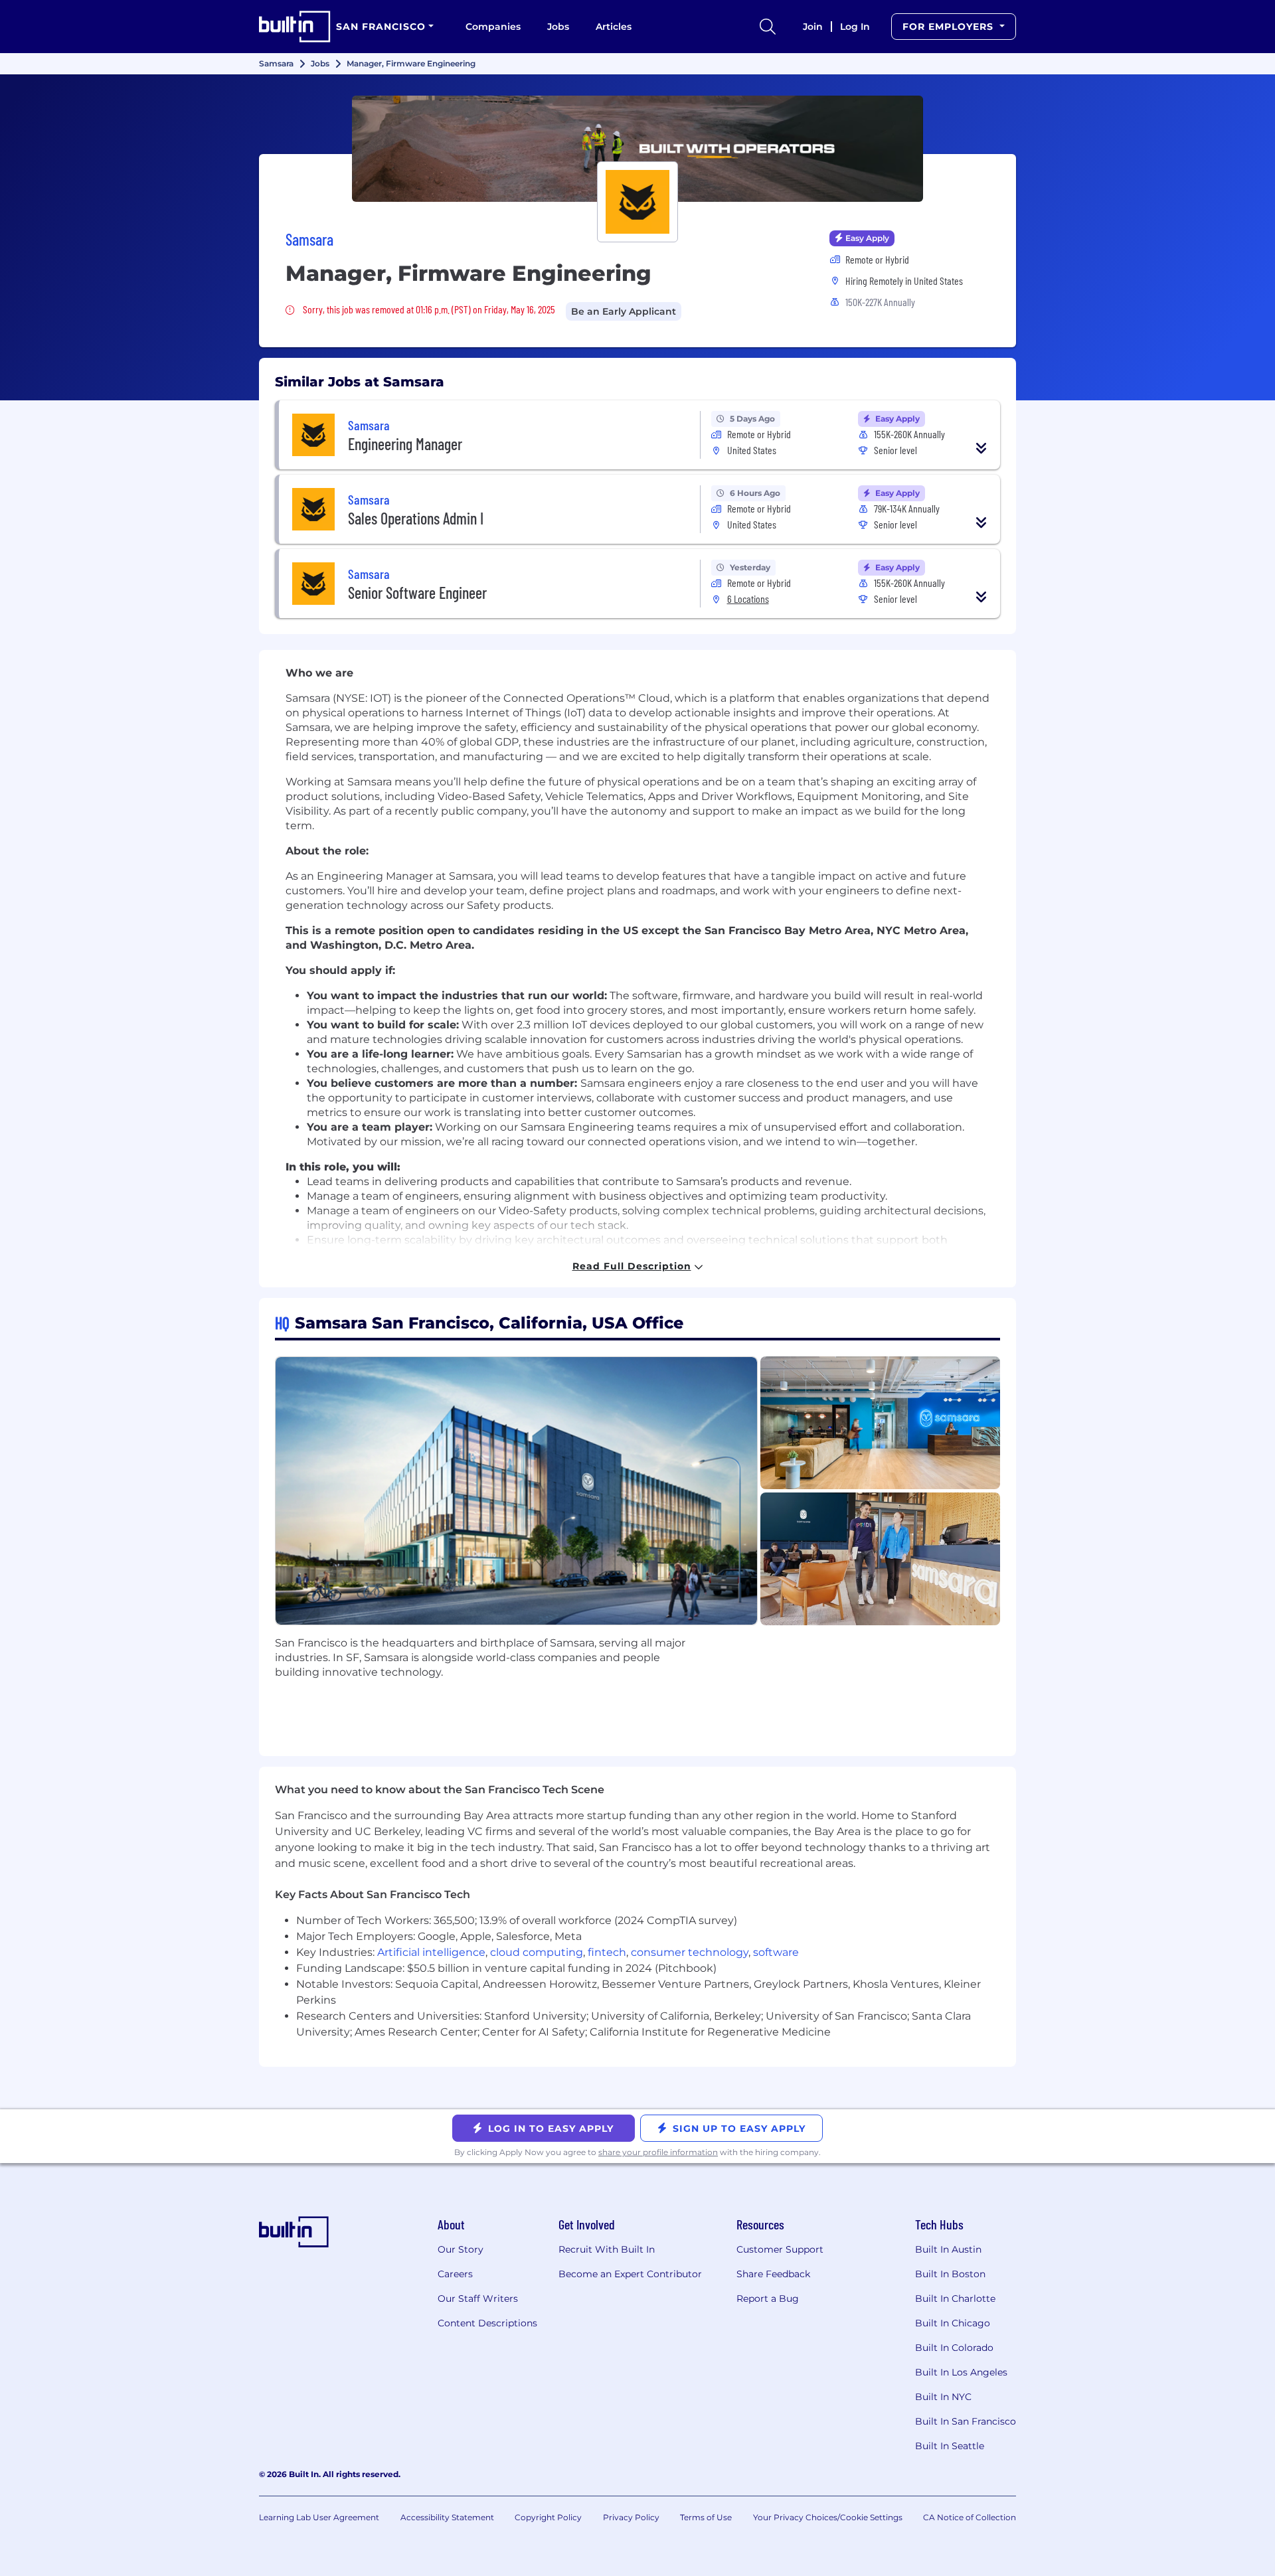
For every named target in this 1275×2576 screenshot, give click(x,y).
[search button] (768, 27)
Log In (855, 27)
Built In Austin (948, 2249)
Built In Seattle (950, 2446)
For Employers (950, 27)
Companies (493, 27)
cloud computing (537, 1952)
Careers (455, 2274)
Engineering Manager (405, 444)
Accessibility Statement (447, 2517)
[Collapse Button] (981, 448)
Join (813, 27)
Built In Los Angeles (961, 2372)
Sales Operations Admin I (416, 518)
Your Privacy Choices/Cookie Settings (828, 2517)
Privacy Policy (631, 2517)
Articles (614, 27)
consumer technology (690, 1952)
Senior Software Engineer (417, 593)
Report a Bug (768, 2298)
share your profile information (658, 2152)
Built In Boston (950, 2274)
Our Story (461, 2249)
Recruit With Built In (607, 2249)
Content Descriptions (487, 2323)
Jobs (558, 27)
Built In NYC (943, 2397)
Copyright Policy (548, 2517)
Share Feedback (773, 2274)
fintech (607, 1952)
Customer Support (780, 2249)
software (776, 1952)
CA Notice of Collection (970, 2517)
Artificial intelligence (431, 1952)
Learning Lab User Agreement (319, 2517)
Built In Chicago (953, 2323)
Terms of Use (706, 2517)
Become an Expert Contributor (630, 2274)
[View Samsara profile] (637, 149)
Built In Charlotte (955, 2298)
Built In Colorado (954, 2348)
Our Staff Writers (478, 2298)
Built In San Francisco (966, 2421)
